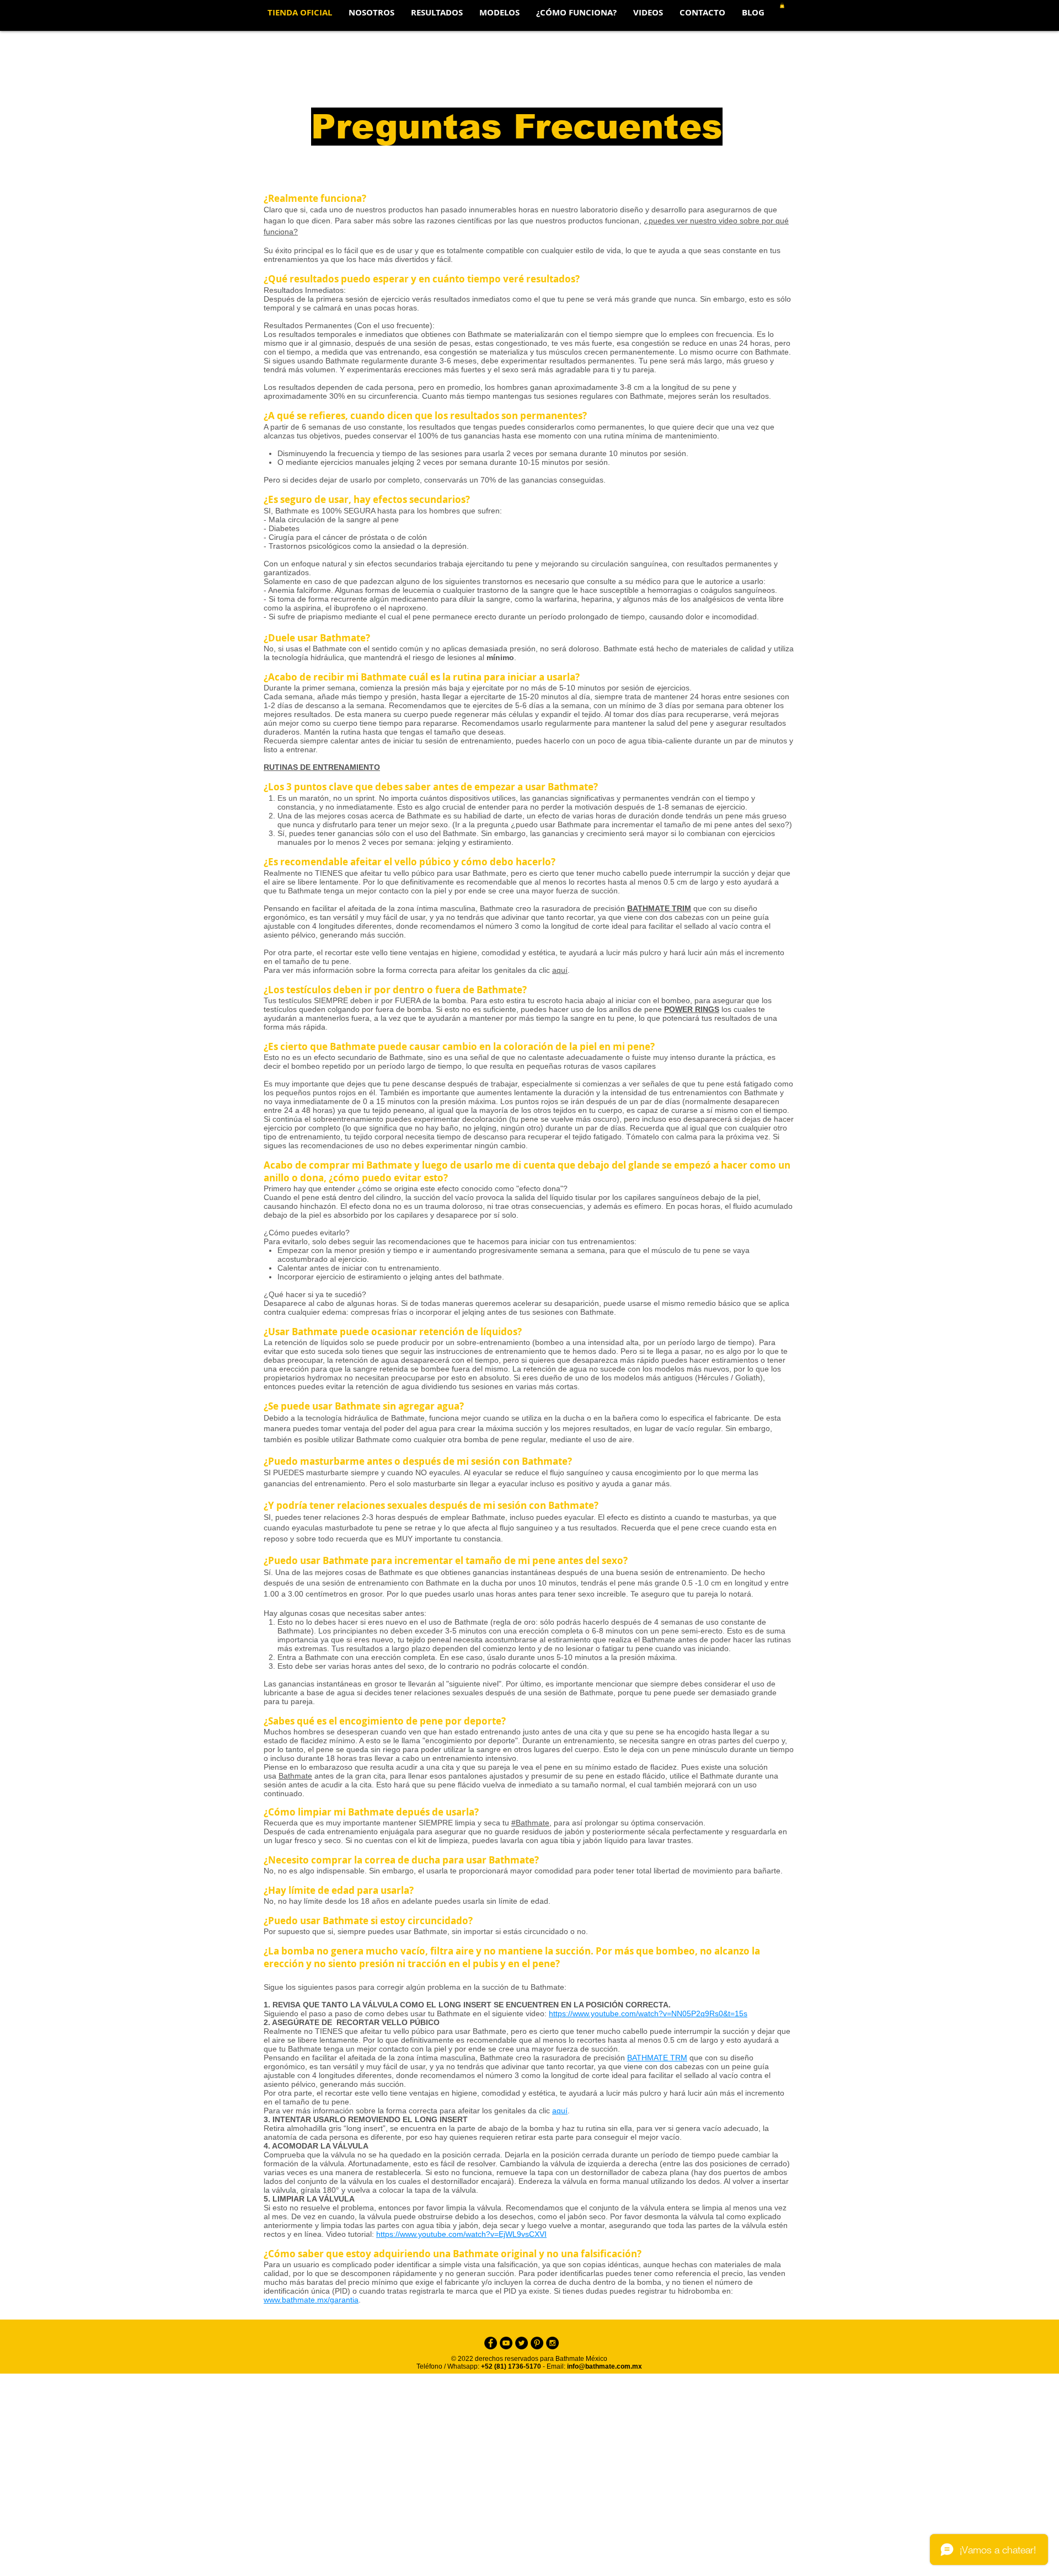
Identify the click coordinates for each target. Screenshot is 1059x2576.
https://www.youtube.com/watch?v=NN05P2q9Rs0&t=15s (648, 2013)
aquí (560, 970)
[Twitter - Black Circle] (522, 2343)
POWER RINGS (692, 1009)
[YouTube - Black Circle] (506, 2343)
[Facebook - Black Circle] (491, 2343)
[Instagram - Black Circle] (552, 2343)
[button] (499, 13)
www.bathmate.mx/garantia (311, 2300)
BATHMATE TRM (657, 2058)
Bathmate (295, 1776)
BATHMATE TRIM (659, 908)
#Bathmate (530, 1823)
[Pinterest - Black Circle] (537, 2343)
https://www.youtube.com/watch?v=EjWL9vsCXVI (461, 2234)
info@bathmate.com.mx (605, 2366)
